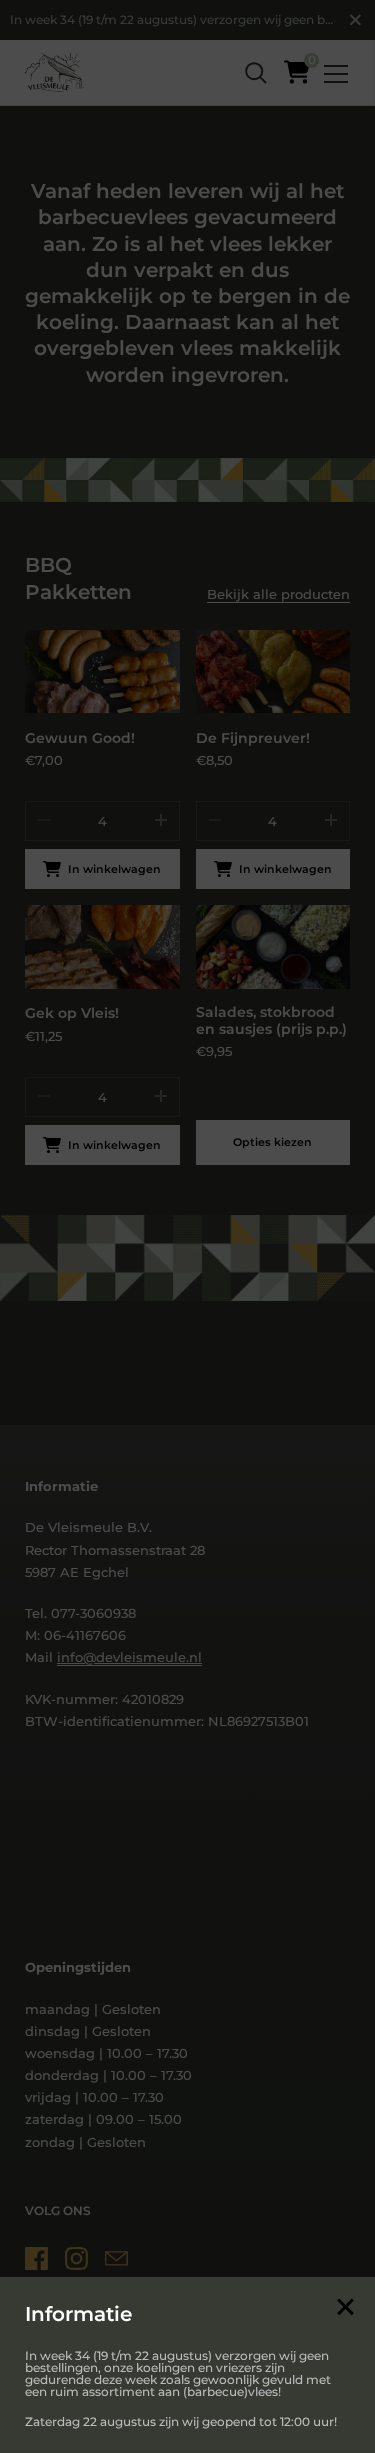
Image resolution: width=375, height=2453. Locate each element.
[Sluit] (345, 2308)
